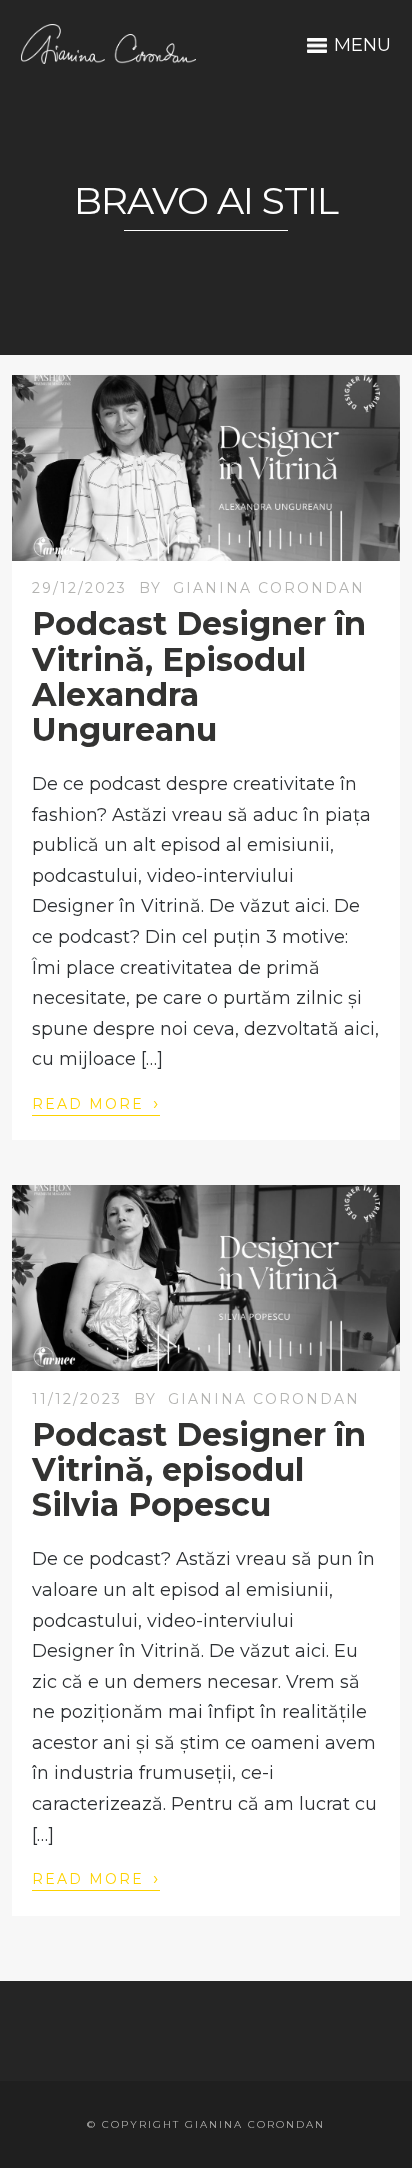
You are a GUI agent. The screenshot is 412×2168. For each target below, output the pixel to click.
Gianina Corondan (269, 588)
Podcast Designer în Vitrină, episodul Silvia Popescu (199, 1469)
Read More (96, 1103)
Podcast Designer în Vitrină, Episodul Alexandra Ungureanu (199, 676)
